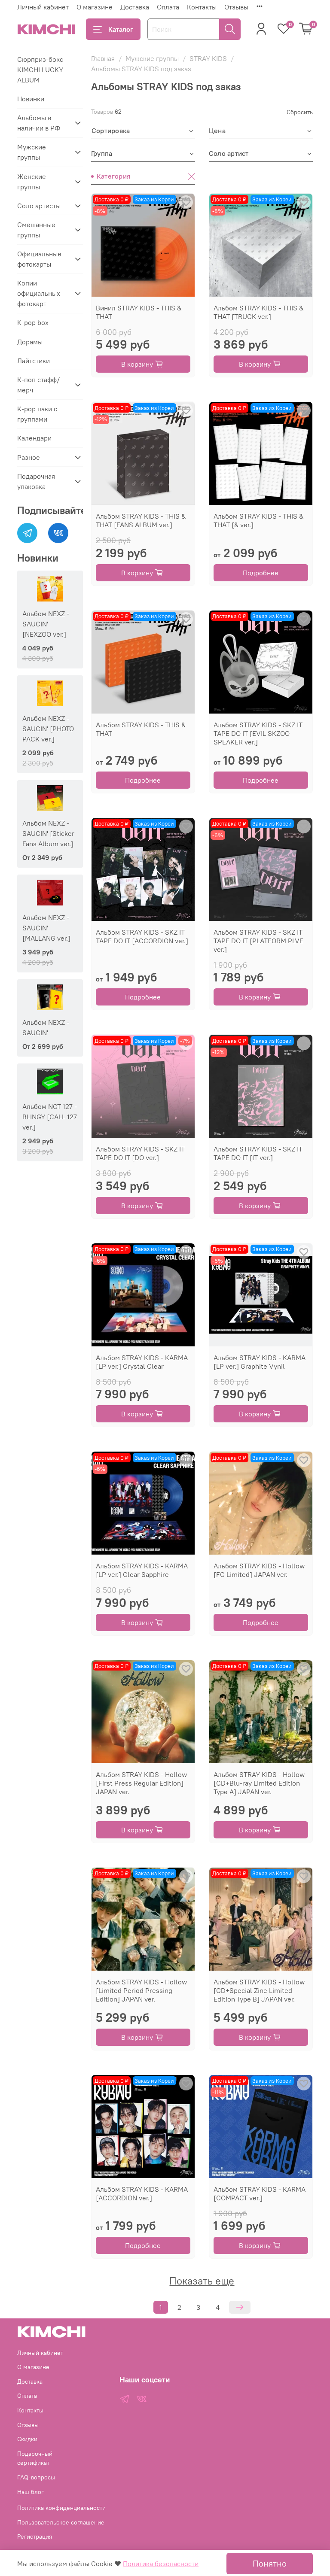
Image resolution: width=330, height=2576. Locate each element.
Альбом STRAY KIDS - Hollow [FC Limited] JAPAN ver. (259, 1570)
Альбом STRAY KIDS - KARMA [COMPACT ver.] (260, 2193)
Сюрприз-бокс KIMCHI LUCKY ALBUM (40, 70)
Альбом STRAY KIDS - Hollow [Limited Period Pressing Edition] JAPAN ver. (141, 1990)
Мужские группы (152, 58)
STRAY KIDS (208, 58)
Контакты (202, 7)
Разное (29, 457)
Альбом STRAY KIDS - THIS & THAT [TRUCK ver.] (258, 312)
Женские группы (32, 182)
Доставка (135, 7)
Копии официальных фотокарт (39, 293)
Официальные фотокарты (39, 259)
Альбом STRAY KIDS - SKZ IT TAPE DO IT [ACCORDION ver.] (142, 936)
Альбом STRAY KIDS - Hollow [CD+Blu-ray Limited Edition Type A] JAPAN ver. (259, 1783)
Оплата (168, 7)
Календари (34, 438)
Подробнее (261, 573)
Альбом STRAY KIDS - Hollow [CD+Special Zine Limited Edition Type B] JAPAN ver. (259, 1990)
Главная (103, 58)
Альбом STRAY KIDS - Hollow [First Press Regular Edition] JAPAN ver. (141, 1783)
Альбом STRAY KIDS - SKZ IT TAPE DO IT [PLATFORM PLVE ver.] (258, 941)
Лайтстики (34, 361)
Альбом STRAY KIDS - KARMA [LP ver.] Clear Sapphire (142, 1570)
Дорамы (30, 342)
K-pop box (33, 322)
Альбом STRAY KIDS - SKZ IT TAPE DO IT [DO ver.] (140, 1153)
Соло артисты (39, 206)
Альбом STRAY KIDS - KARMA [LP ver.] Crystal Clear (142, 1362)
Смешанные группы (36, 230)
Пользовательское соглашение (61, 2522)
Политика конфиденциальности (61, 2508)
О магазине (95, 7)
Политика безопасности (161, 2564)
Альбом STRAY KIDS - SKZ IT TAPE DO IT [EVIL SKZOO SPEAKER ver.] (258, 733)
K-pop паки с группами (37, 414)
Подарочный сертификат (35, 2458)
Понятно (270, 2563)
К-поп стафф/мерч (38, 385)
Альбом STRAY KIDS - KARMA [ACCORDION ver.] (142, 2193)
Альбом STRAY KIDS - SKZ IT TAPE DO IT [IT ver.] (258, 1153)
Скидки (27, 2439)
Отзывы (236, 7)
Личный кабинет (43, 7)
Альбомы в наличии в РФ (39, 123)
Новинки (31, 99)
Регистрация (35, 2537)
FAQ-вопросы (36, 2477)
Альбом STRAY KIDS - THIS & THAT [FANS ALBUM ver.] (141, 520)
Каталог (121, 29)
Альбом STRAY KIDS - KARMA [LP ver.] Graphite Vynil (260, 1362)
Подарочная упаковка (36, 481)
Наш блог (31, 2492)
